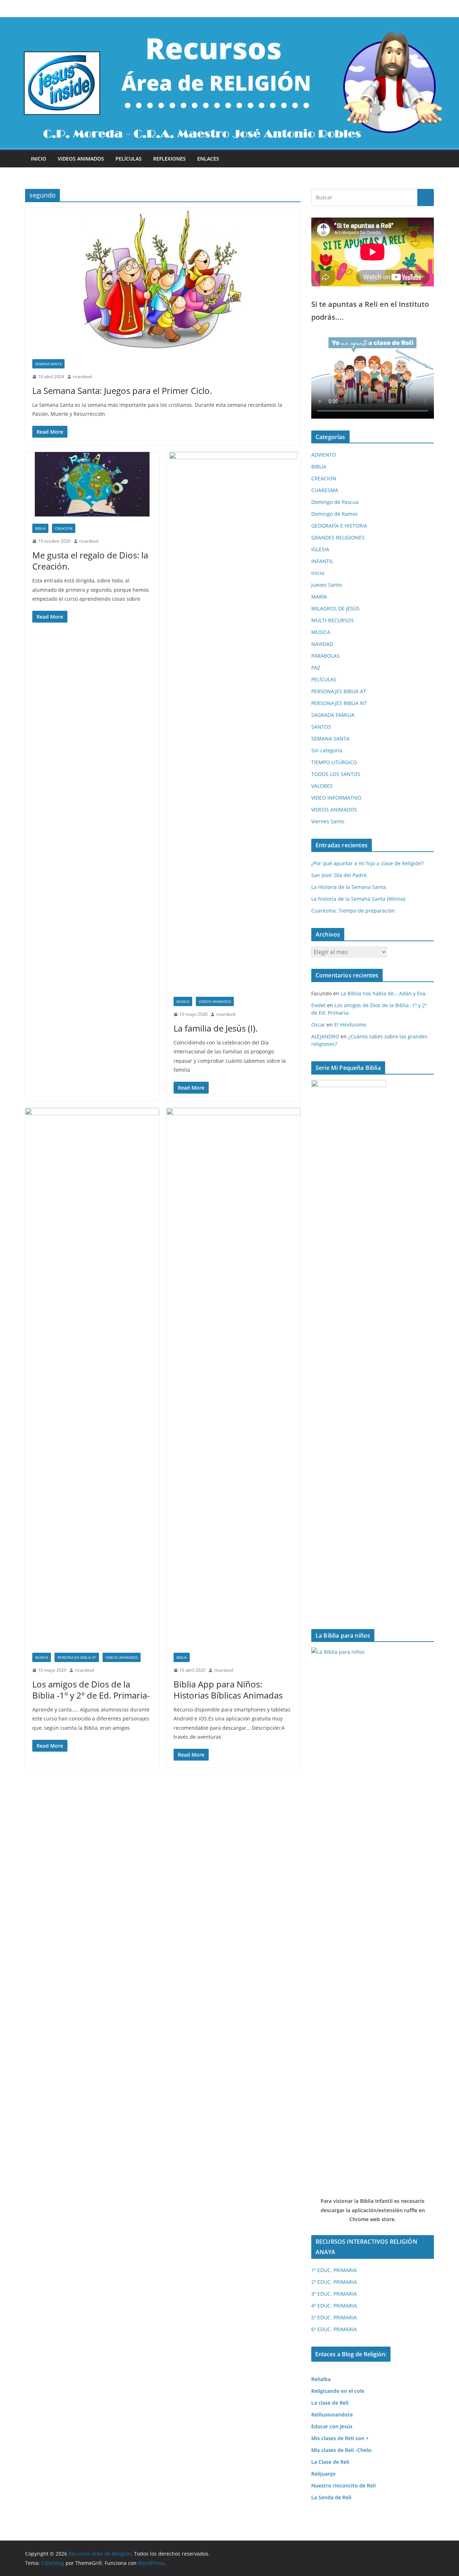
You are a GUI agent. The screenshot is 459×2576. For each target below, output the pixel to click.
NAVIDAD (322, 644)
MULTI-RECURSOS (333, 620)
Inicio (39, 159)
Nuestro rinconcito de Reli (344, 2485)
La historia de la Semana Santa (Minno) (358, 899)
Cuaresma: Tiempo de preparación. (354, 911)
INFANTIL (322, 561)
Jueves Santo (326, 585)
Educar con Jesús (332, 2426)
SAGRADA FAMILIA (333, 715)
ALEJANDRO (325, 1036)
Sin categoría (327, 750)
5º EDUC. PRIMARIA (334, 2317)
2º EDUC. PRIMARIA (334, 2282)
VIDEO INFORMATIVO (336, 798)
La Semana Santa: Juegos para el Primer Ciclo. (122, 391)
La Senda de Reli (331, 2497)
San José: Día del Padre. (340, 875)
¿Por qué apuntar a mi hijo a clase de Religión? (367, 863)
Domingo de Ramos (335, 514)
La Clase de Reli (330, 2462)
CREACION (64, 528)
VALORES (322, 786)
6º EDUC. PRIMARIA (334, 2329)
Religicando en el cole (338, 2391)
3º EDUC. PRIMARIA (334, 2294)
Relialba (321, 2379)
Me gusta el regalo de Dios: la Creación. (90, 561)
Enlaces (208, 159)
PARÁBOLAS (325, 656)
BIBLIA (40, 528)
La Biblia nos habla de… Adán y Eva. (384, 993)
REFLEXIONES (169, 159)
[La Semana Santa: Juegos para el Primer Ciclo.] (163, 280)
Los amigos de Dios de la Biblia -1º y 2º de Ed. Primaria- (91, 1690)
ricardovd (82, 377)
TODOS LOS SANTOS (336, 774)
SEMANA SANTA (48, 364)
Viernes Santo (328, 821)
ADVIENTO (324, 455)
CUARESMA (325, 490)
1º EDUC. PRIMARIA (334, 2270)
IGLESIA (320, 549)
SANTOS (321, 727)
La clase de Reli (330, 2403)
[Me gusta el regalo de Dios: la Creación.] (92, 484)
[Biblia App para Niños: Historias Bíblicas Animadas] (233, 1377)
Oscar (318, 1025)
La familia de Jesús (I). (216, 1028)
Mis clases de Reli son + (340, 2438)
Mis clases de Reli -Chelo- (342, 2450)
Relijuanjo (323, 2474)
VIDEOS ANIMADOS (81, 159)
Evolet (318, 1005)
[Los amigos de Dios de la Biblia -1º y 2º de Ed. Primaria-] (92, 1377)
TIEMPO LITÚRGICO (334, 762)
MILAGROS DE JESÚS (335, 608)
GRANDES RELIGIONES (338, 537)
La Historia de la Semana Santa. (349, 887)
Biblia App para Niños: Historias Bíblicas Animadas (228, 1690)
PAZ (316, 668)
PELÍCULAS (129, 159)
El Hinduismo (350, 1025)
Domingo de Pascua (335, 502)
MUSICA (183, 1001)
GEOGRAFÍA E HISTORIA (339, 526)
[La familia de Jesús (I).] (233, 721)
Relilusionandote (332, 2415)
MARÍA (319, 597)
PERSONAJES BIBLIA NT (339, 703)
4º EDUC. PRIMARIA (334, 2306)
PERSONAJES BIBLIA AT (77, 1657)
